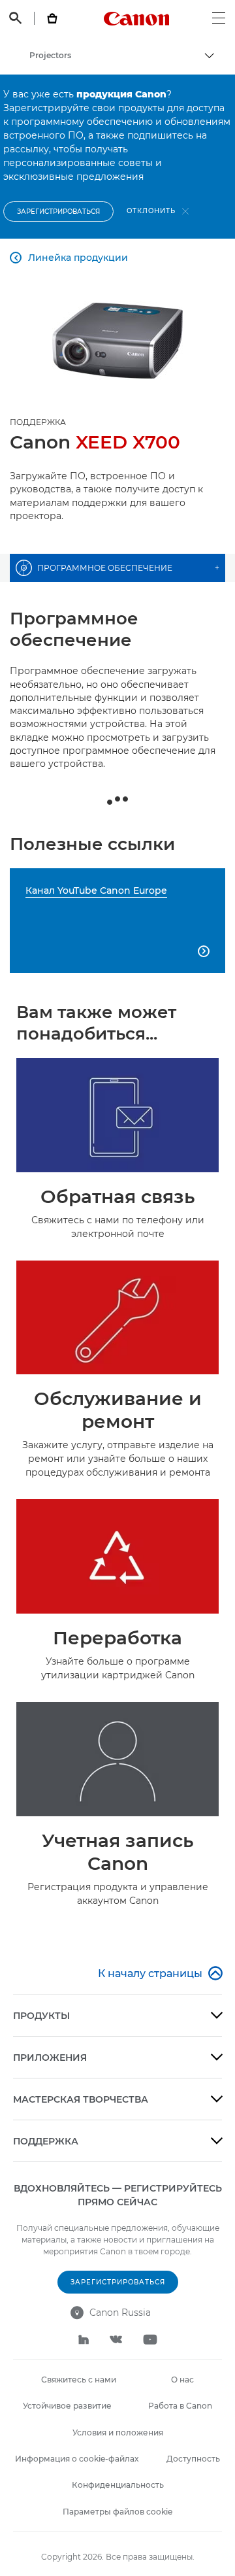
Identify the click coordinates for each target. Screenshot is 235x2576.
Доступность (193, 2459)
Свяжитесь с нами (79, 2380)
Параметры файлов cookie (117, 2512)
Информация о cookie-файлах (77, 2459)
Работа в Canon (180, 2406)
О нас (182, 2380)
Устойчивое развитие (67, 2406)
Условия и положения (118, 2432)
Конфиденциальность (118, 2485)
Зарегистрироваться (58, 212)
